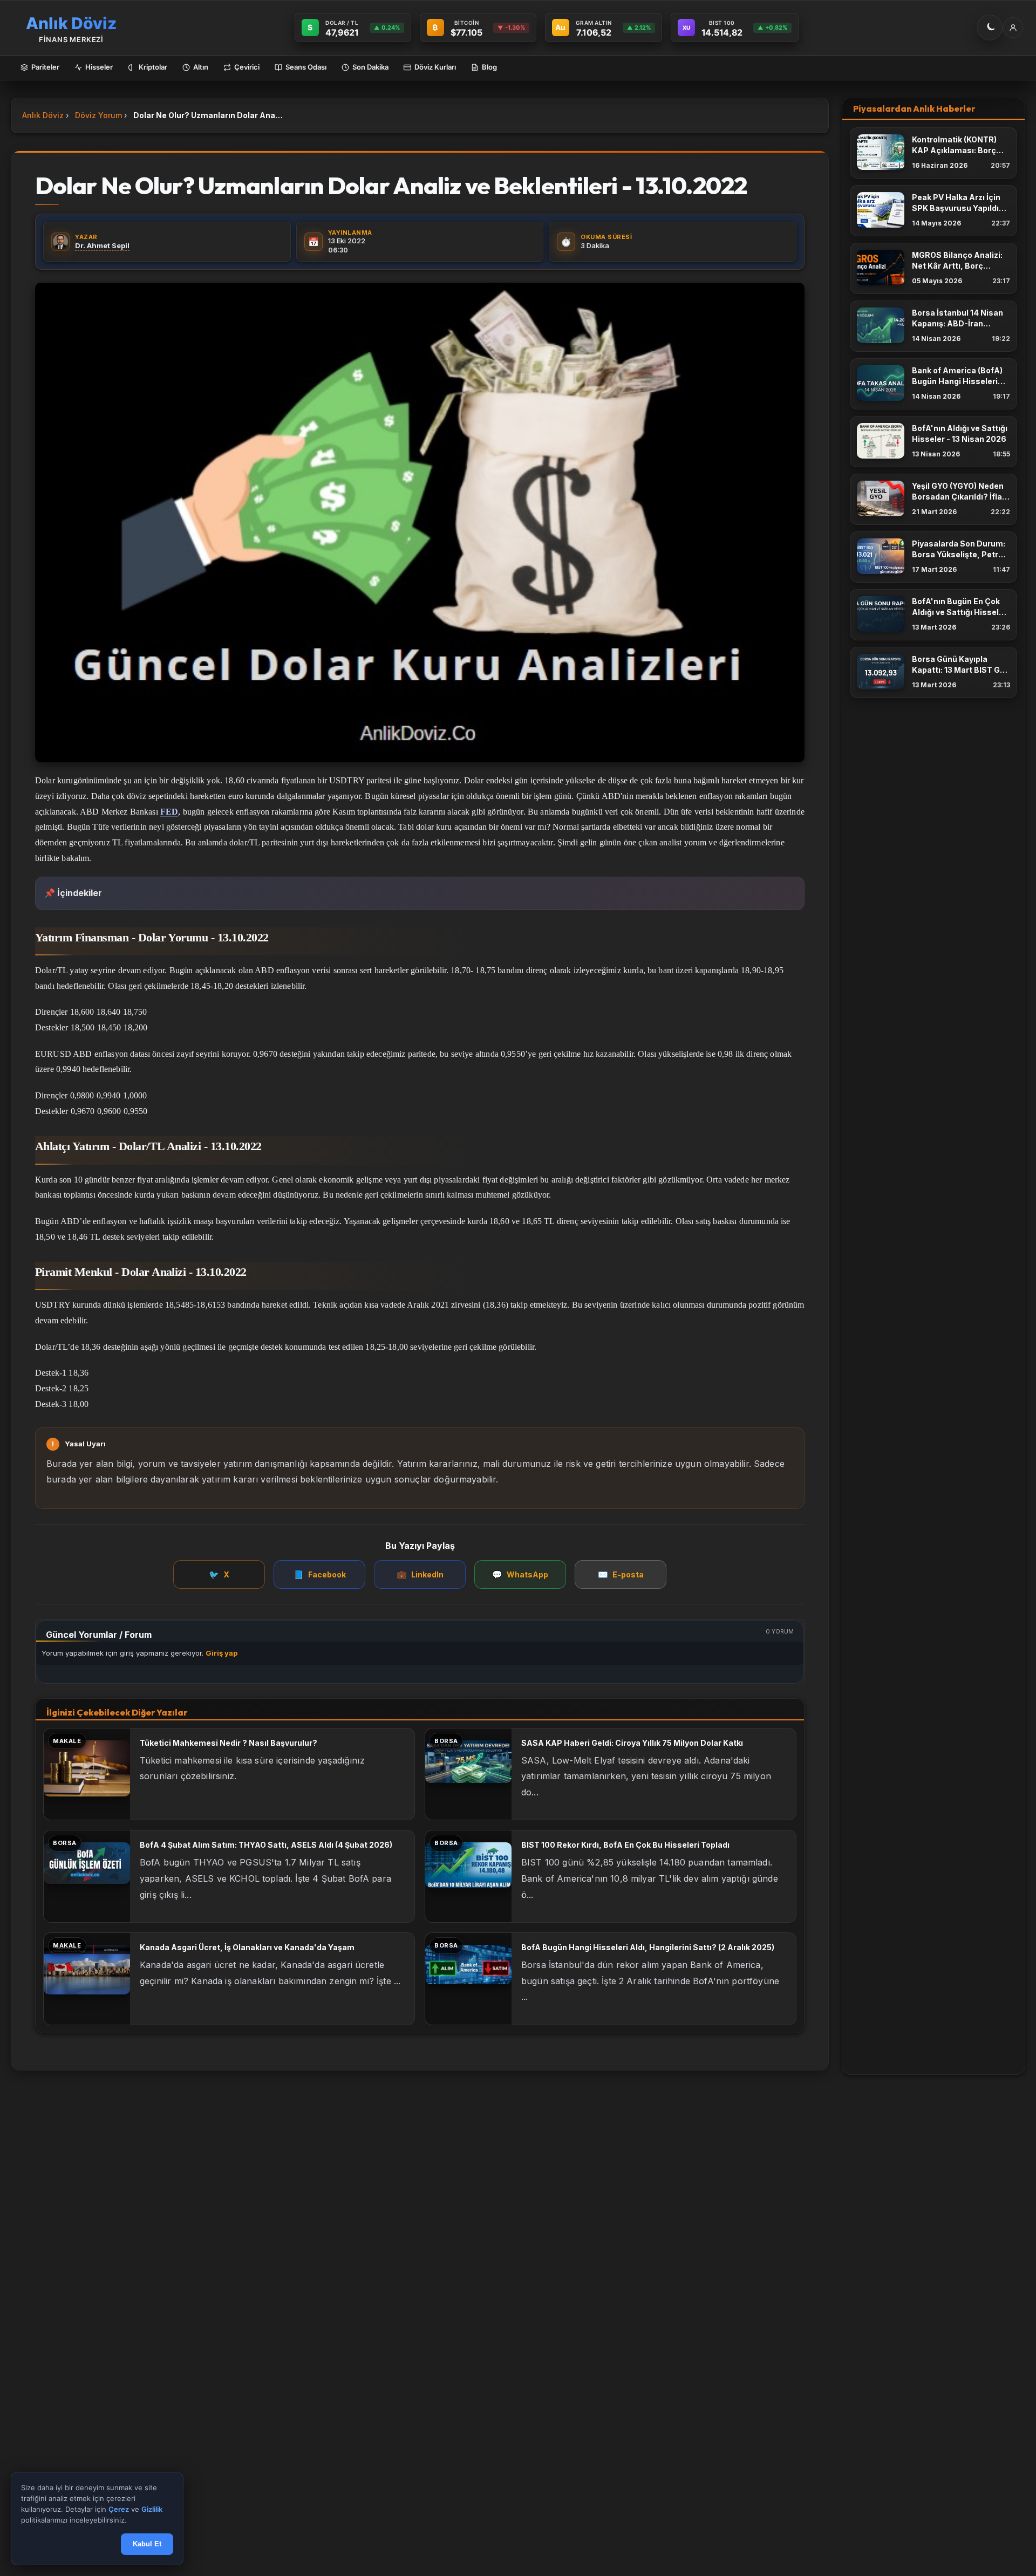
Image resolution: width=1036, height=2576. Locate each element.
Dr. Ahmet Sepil (102, 245)
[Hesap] (1013, 28)
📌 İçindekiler (73, 893)
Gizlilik (152, 2510)
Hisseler (99, 67)
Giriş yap (221, 1653)
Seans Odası (306, 67)
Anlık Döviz (43, 115)
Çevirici (247, 67)
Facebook (320, 1574)
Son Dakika (370, 67)
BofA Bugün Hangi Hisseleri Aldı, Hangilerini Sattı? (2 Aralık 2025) (648, 1947)
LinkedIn (420, 1574)
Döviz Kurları (435, 67)
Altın (201, 67)
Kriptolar (153, 67)
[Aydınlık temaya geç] (990, 28)
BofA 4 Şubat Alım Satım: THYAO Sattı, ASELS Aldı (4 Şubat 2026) (266, 1845)
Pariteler (45, 67)
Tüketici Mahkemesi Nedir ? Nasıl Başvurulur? (229, 1743)
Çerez (119, 2510)
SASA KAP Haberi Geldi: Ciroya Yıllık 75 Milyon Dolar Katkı (632, 1743)
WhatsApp (520, 1574)
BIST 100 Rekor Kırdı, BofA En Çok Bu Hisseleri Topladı (625, 1845)
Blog (489, 67)
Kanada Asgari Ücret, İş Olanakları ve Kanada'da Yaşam (247, 1947)
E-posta (621, 1574)
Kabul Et (147, 2544)
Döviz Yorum (98, 115)
